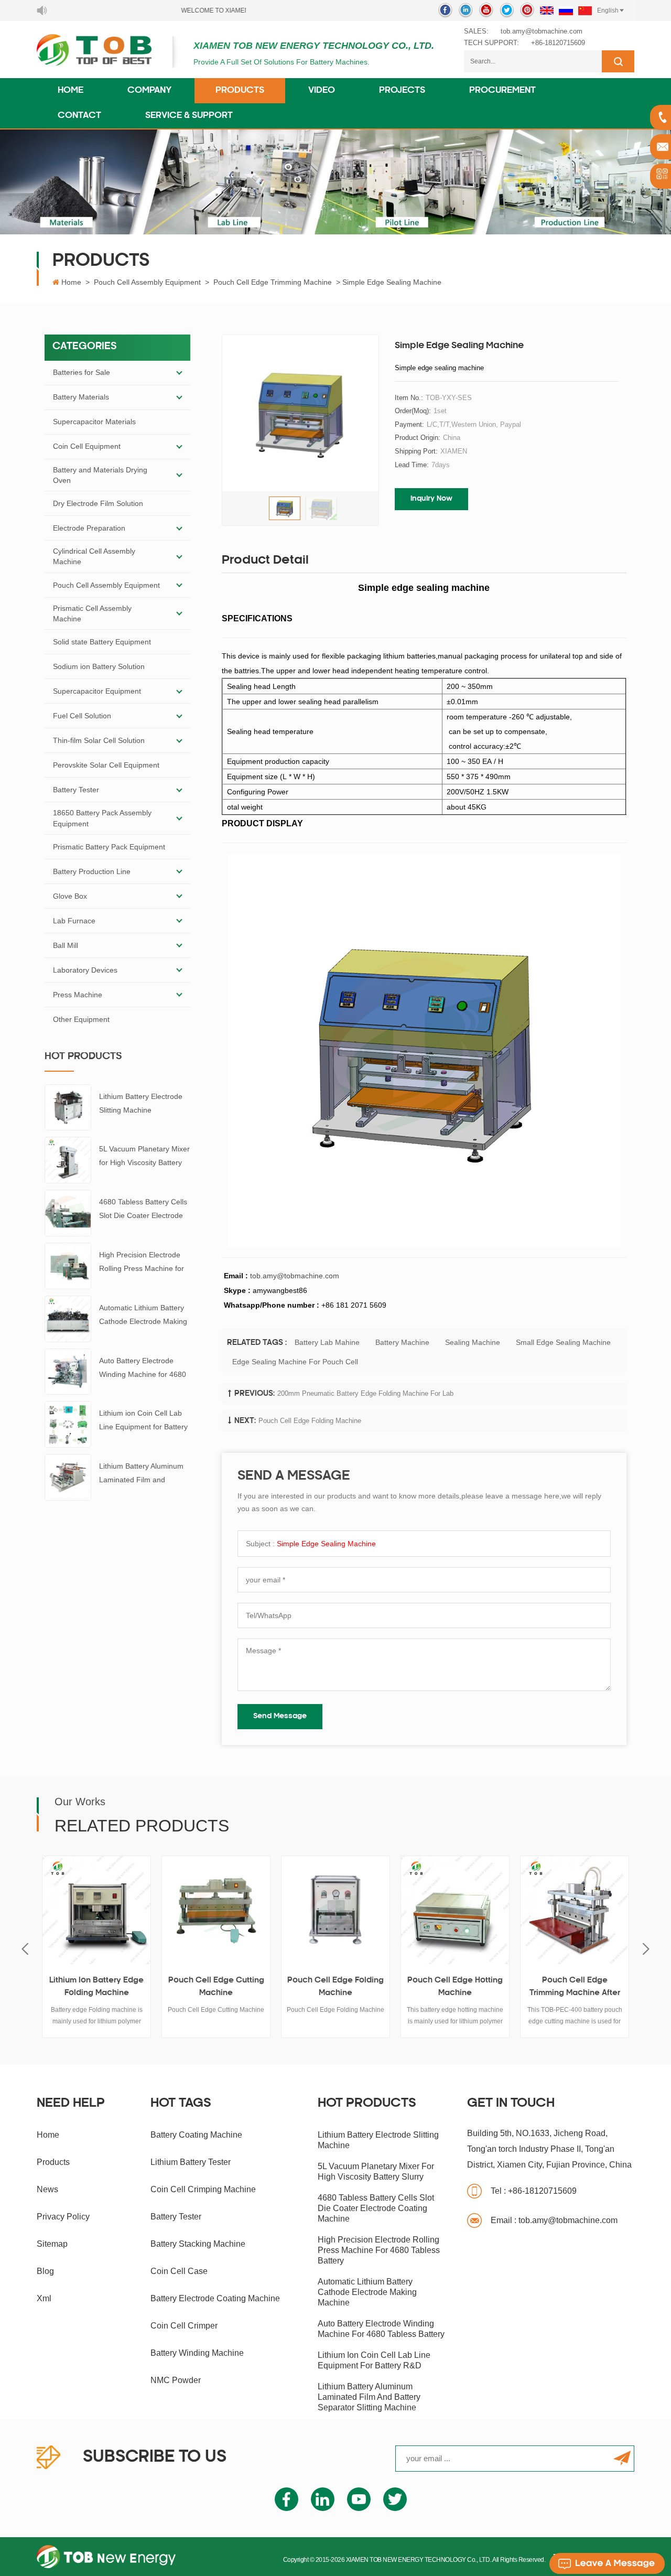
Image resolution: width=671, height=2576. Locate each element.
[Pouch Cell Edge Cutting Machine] (114, 1910)
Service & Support (189, 116)
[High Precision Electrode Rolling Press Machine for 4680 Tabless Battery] (68, 1265)
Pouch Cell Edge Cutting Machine (114, 1987)
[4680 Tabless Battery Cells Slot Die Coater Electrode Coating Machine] (68, 1212)
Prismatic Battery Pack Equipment (109, 847)
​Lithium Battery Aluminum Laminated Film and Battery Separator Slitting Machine (141, 1474)
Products (240, 91)
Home (71, 91)
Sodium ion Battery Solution (99, 666)
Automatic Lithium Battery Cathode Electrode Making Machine (143, 1316)
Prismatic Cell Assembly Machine (92, 613)
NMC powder (176, 2380)
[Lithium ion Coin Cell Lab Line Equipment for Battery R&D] (68, 1424)
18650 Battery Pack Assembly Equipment (102, 818)
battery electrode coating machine (215, 2298)
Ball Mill (66, 945)
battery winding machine (197, 2353)
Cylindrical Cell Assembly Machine (94, 556)
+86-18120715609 (558, 43)
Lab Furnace (74, 921)
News (47, 2189)
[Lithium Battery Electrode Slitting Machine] (68, 1107)
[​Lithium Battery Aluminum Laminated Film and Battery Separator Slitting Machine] (68, 1476)
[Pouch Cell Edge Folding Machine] (234, 1910)
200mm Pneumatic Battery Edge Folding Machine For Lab (365, 1393)
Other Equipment (81, 1019)
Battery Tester (76, 790)
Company (149, 91)
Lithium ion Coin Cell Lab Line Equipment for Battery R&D (143, 1421)
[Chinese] (585, 10)
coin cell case (179, 2271)
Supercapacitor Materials (94, 422)
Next (646, 1949)
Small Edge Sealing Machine (563, 1342)
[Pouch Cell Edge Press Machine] (592, 1910)
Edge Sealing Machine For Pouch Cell (295, 1362)
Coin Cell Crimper (184, 2326)
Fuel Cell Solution (82, 716)
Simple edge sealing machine (326, 1544)
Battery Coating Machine (196, 2135)
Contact (79, 116)
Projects (402, 91)
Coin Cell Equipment (87, 446)
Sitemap (52, 2244)
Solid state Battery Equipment (102, 642)
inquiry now (431, 499)
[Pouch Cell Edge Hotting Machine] (353, 1910)
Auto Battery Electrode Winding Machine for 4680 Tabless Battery (143, 1369)
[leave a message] (607, 2563)
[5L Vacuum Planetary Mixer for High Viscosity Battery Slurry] (68, 1160)
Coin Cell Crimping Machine (203, 2189)
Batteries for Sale (82, 372)
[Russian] (566, 10)
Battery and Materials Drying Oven (100, 475)
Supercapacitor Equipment (97, 691)
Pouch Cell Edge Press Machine (592, 1987)
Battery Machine (402, 1342)
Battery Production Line (92, 871)
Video (322, 91)
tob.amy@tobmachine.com (542, 31)
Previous (25, 1949)
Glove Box (70, 896)
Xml (44, 2298)
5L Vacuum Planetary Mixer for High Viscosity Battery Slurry (144, 1157)
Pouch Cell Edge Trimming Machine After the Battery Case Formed (473, 1988)
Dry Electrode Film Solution (98, 503)
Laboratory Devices (85, 970)
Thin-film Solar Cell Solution (99, 740)
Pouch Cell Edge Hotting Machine (353, 1987)
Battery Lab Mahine (327, 1342)
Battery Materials (81, 397)
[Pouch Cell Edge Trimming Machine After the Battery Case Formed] (473, 1910)
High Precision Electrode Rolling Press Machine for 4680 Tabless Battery (142, 1263)
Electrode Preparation (89, 528)
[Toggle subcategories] (179, 373)
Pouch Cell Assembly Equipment (147, 282)
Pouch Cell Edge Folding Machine (310, 1421)
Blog (45, 2271)
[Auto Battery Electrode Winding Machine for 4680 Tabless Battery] (68, 1371)
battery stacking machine (198, 2244)
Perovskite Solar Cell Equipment (106, 765)
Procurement (502, 91)
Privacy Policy (63, 2217)
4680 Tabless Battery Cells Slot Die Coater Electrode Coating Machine (143, 1210)
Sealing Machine (473, 1342)
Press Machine (78, 995)
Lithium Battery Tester (191, 2162)
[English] (547, 10)
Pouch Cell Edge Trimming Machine (273, 282)
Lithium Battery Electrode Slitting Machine (141, 1103)
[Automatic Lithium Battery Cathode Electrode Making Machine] (68, 1318)
